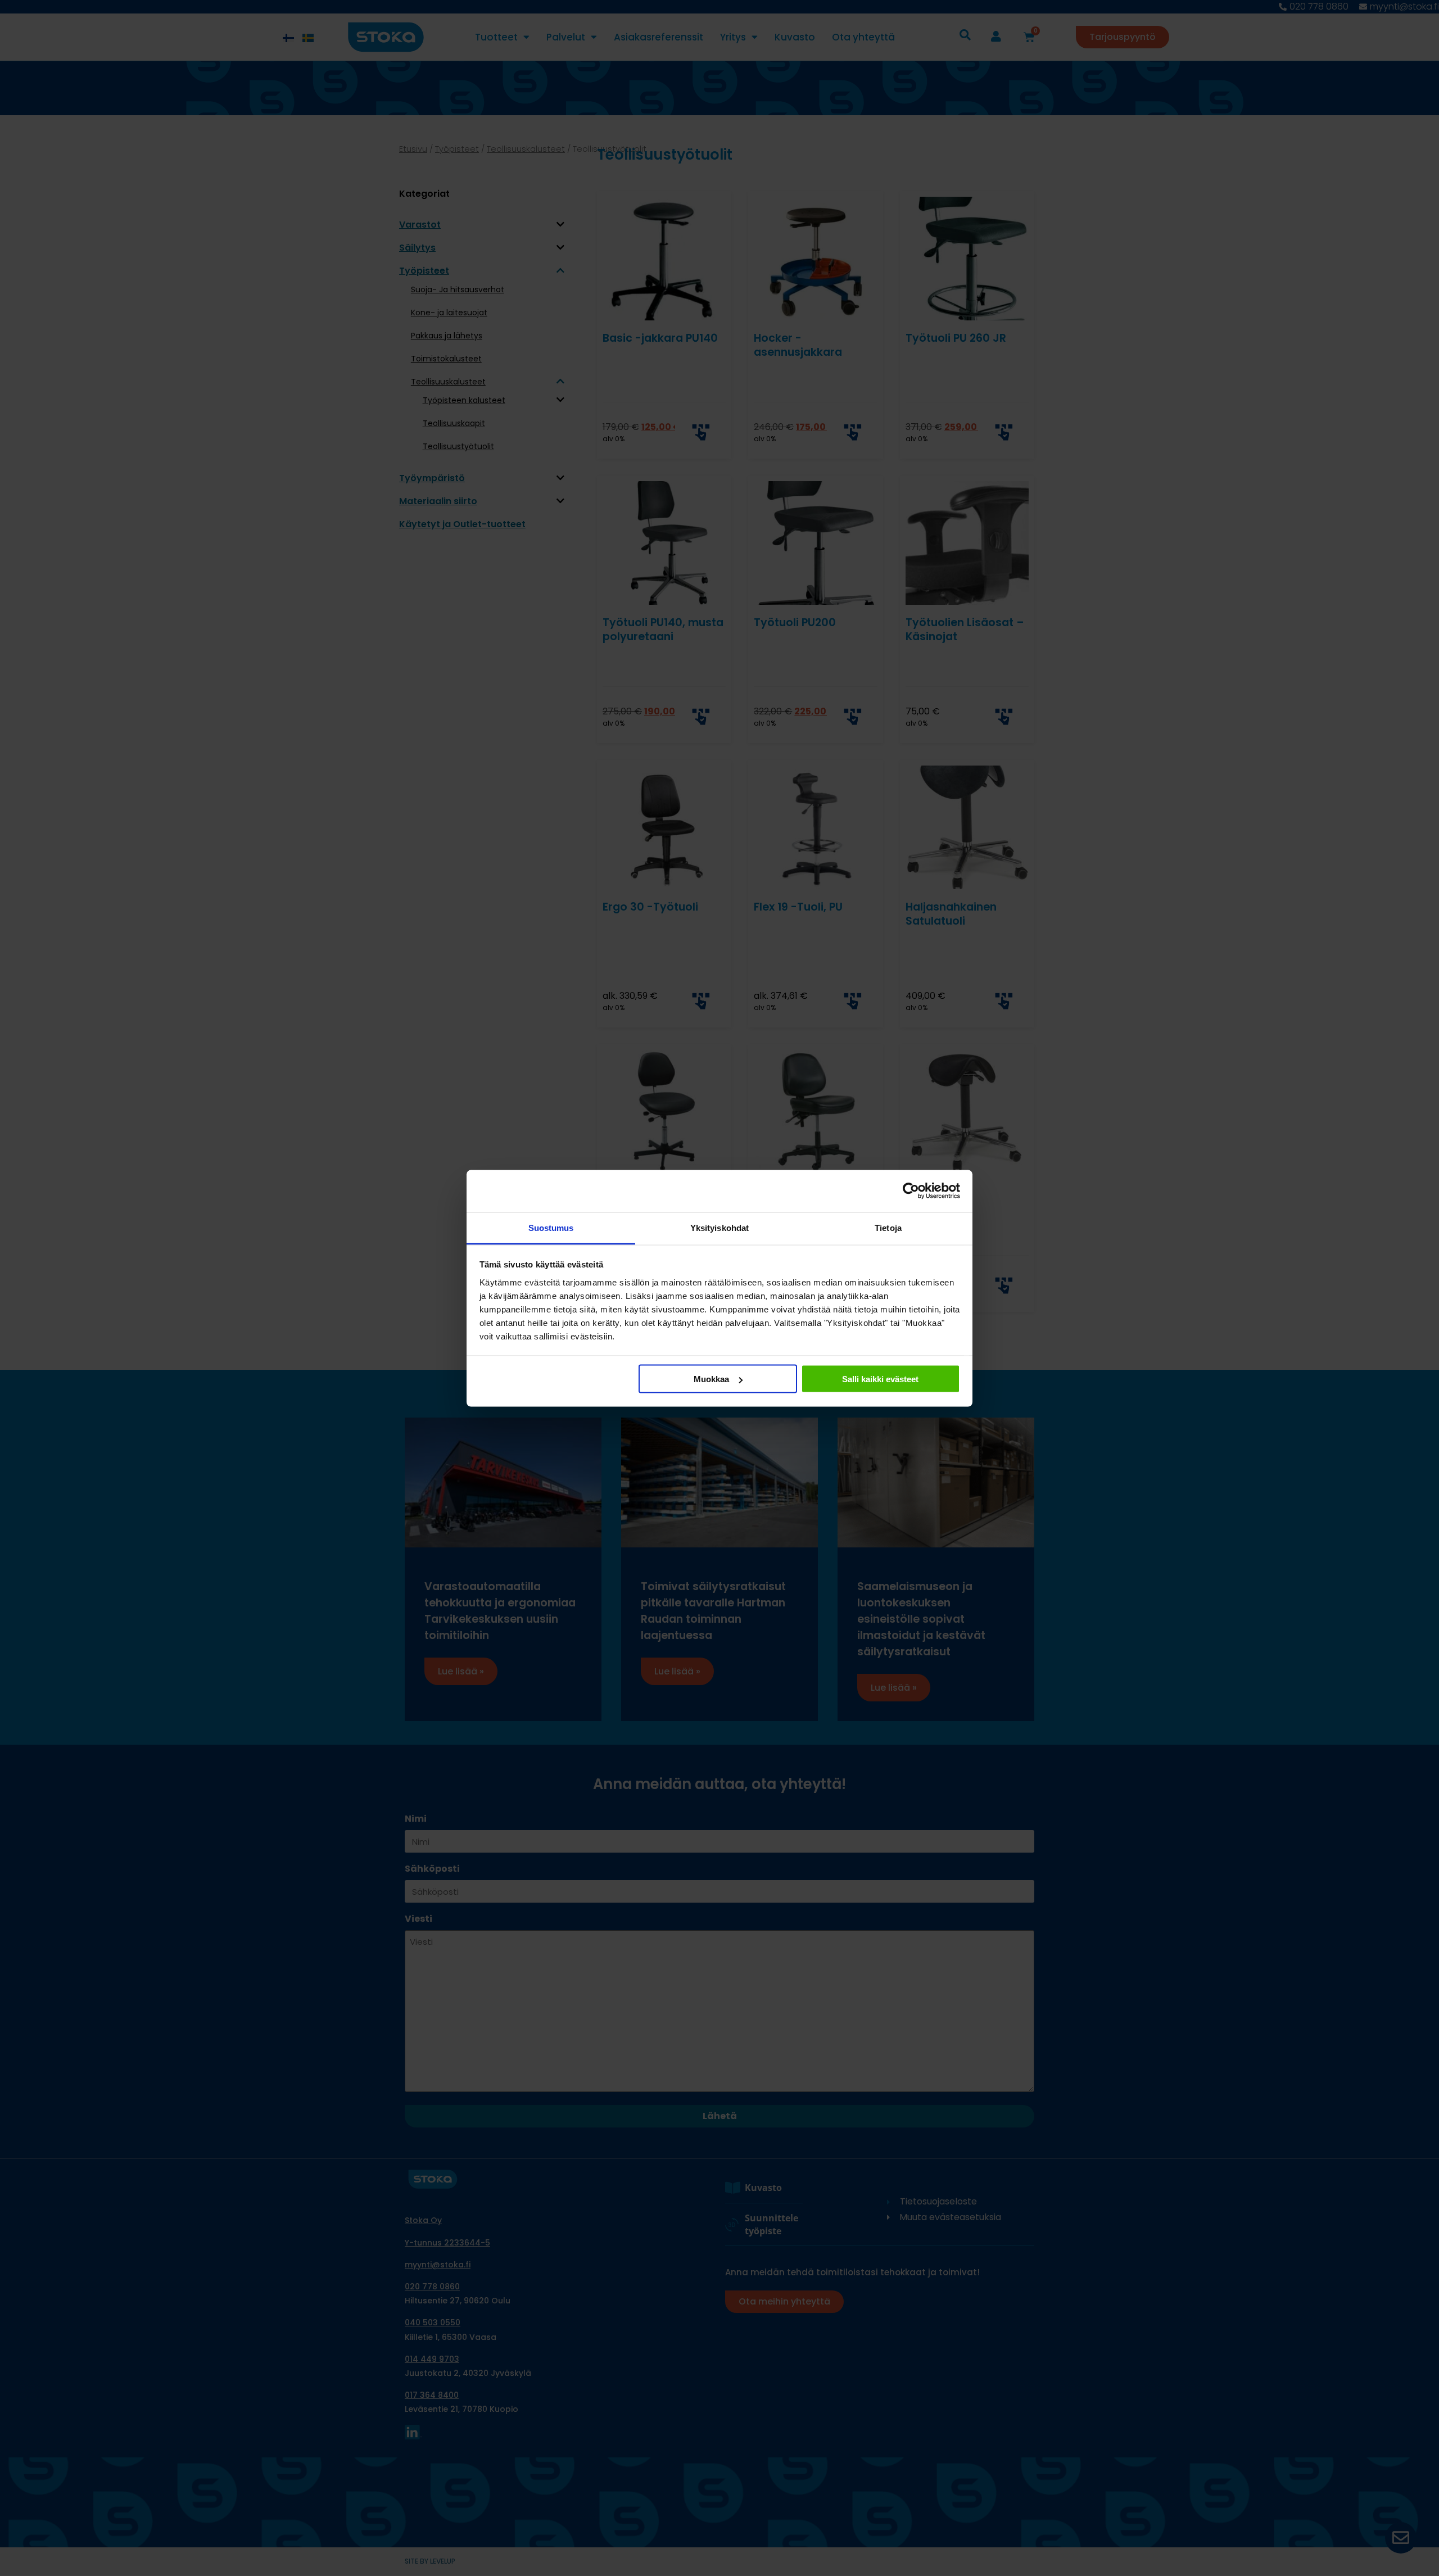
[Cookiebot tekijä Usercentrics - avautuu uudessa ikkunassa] (911, 1191)
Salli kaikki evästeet (880, 1379)
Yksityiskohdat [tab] (719, 1227)
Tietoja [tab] (888, 1227)
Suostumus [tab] (551, 1227)
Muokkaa (711, 1379)
